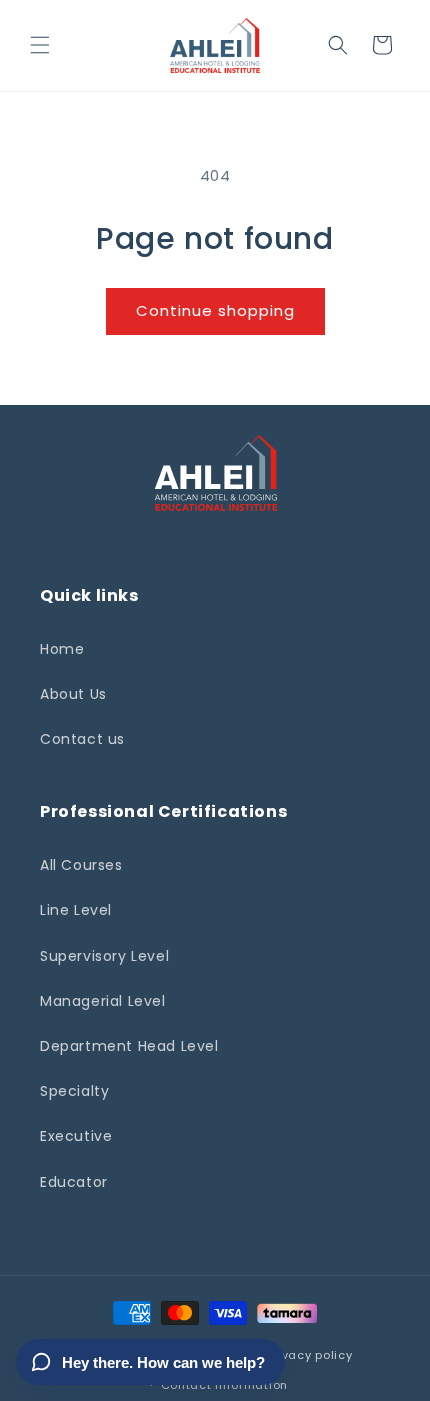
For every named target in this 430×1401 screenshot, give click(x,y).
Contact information (224, 1385)
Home (62, 649)
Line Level (76, 910)
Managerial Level (103, 1001)
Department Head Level (129, 1046)
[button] (40, 45)
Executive (76, 1136)
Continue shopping (215, 310)
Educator (74, 1182)
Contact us (82, 739)
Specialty (74, 1091)
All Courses (81, 865)
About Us (73, 694)
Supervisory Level (104, 956)
